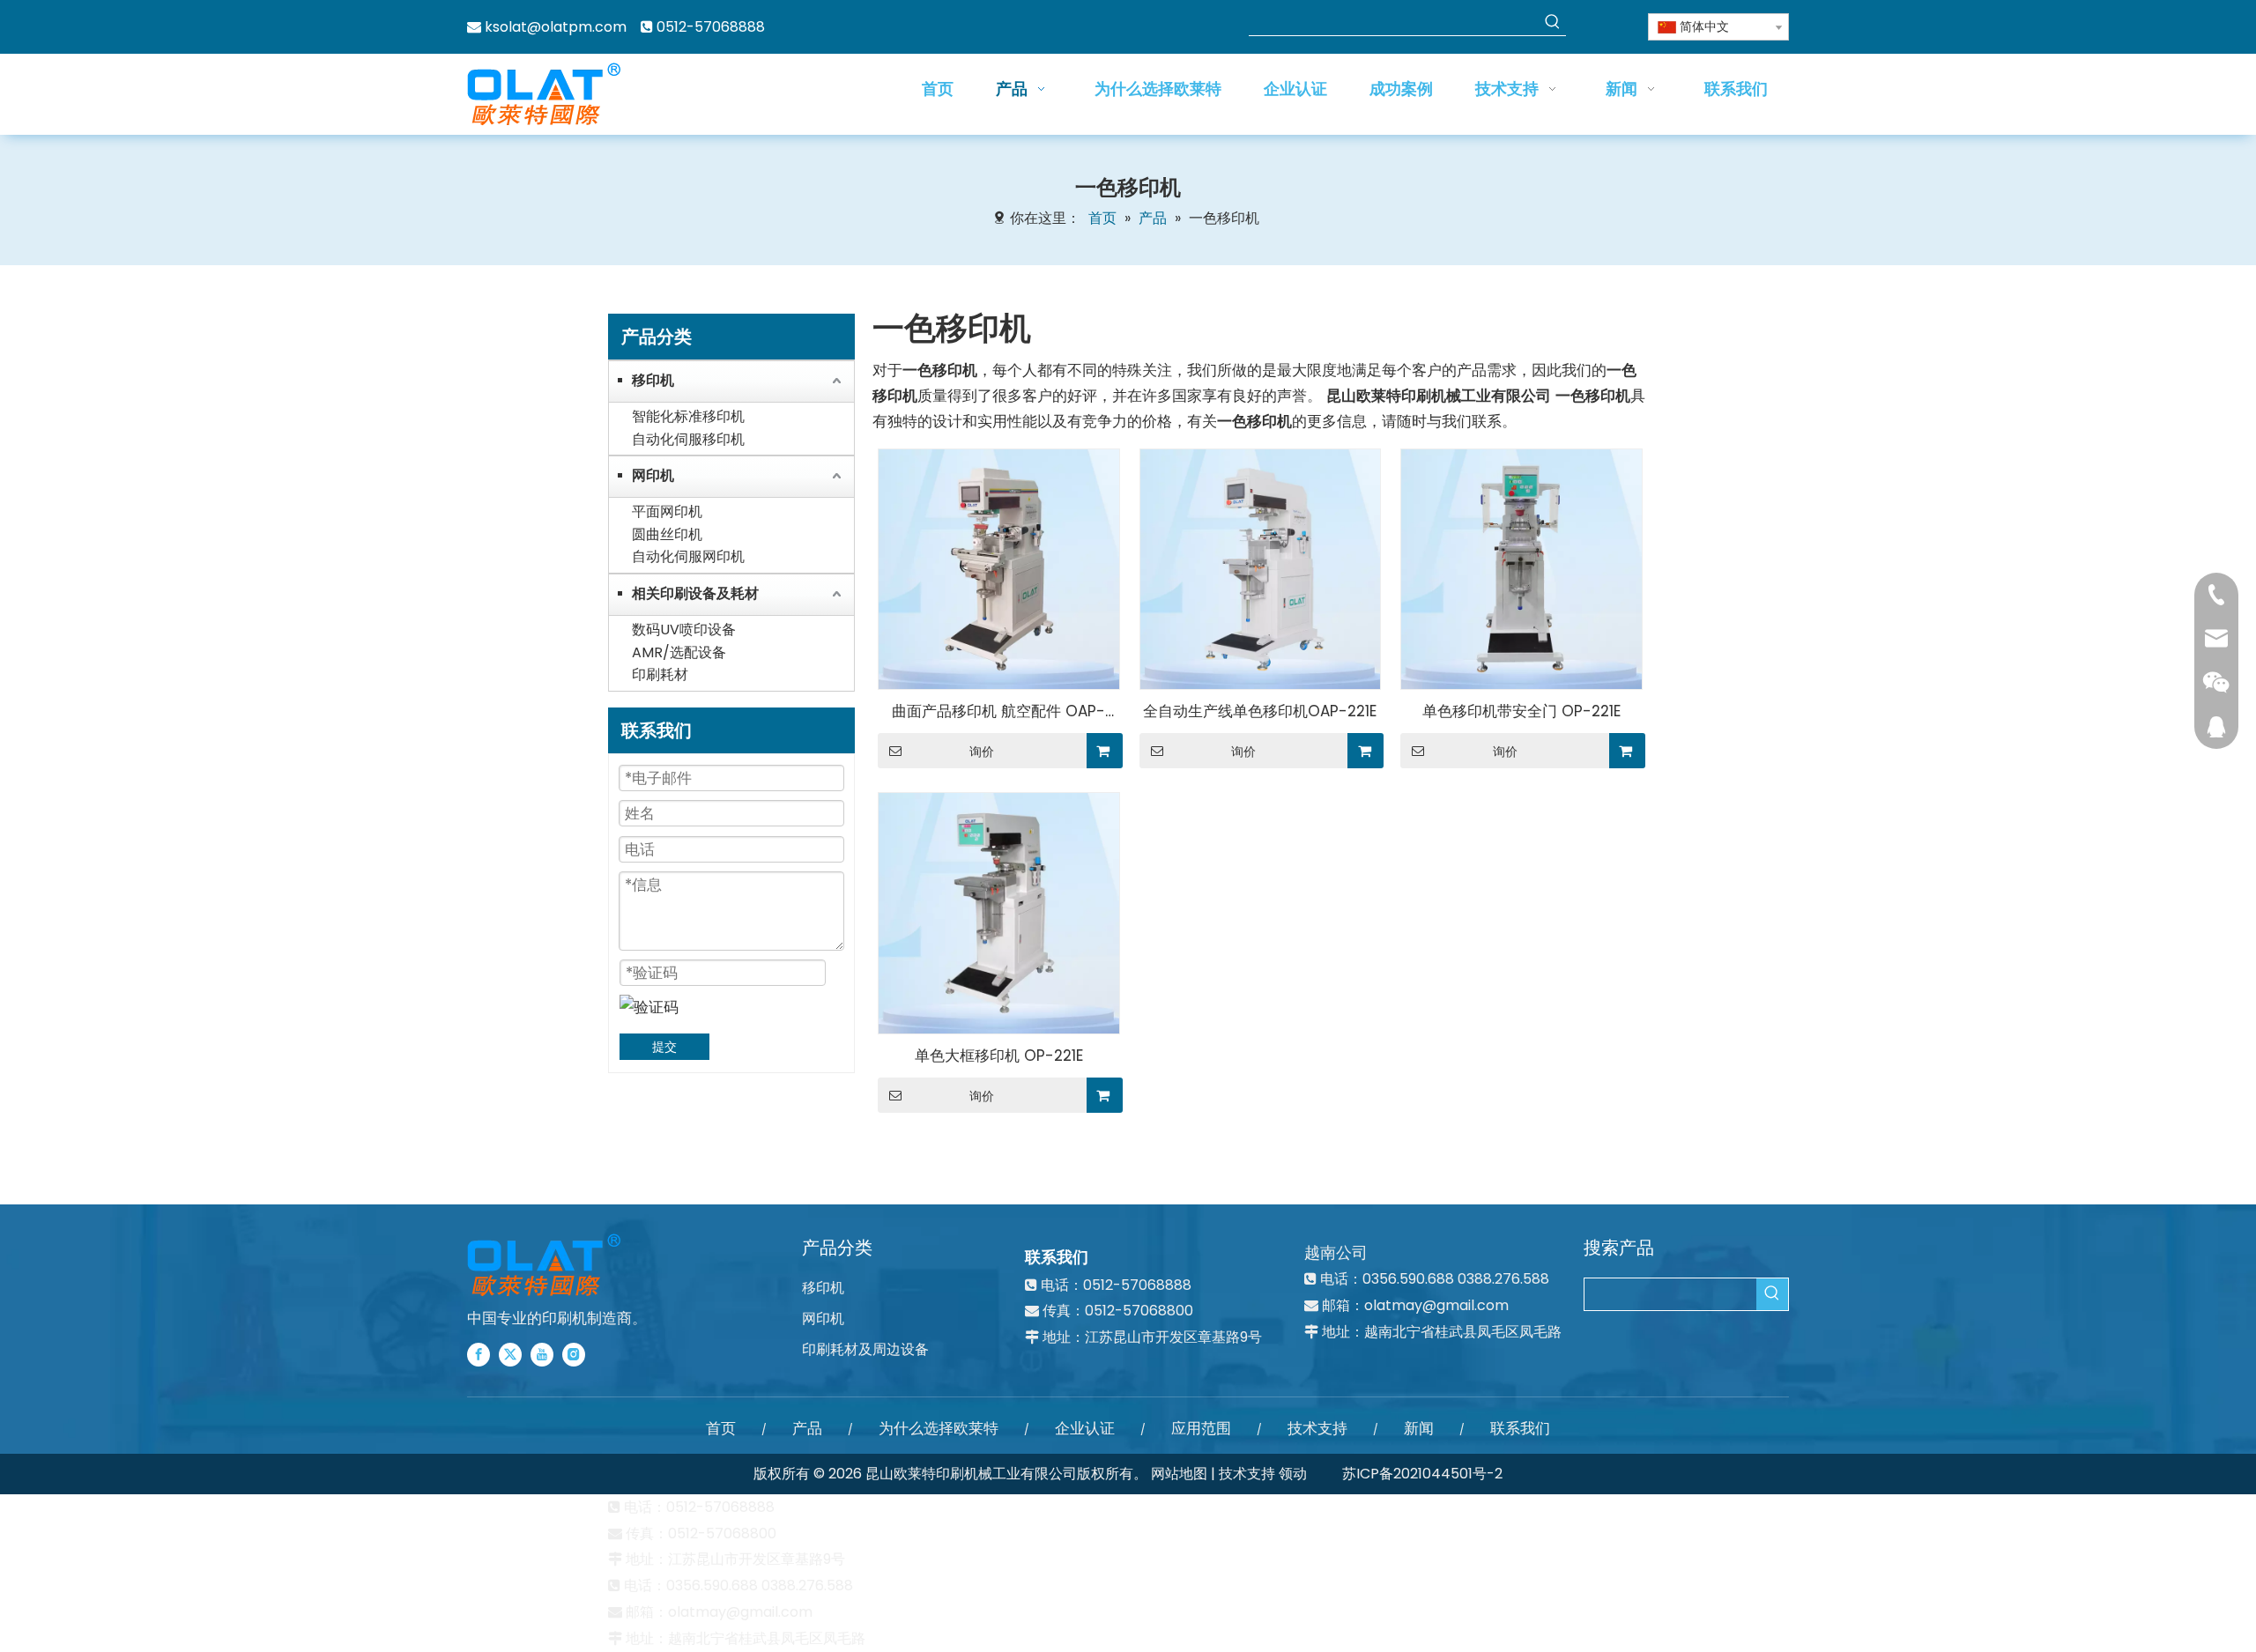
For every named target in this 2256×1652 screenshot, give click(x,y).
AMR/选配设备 (679, 652)
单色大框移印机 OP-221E (999, 1056)
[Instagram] (574, 1354)
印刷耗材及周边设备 (865, 1349)
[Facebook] (479, 1354)
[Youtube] (542, 1354)
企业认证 (1085, 1428)
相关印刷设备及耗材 (695, 593)
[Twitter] (510, 1354)
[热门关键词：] (1553, 22)
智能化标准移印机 (688, 416)
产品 (807, 1428)
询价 (982, 752)
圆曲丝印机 (667, 534)
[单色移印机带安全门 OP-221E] (1521, 567)
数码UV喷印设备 (684, 630)
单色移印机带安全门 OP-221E (1521, 711)
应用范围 (1201, 1428)
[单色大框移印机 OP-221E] (999, 912)
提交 (664, 1047)
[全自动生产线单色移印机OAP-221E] (1261, 567)
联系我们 (1520, 1428)
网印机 (653, 475)
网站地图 (1179, 1474)
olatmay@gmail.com (1436, 1305)
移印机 (653, 380)
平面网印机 (667, 511)
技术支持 (1317, 1428)
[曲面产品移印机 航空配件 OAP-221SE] (999, 567)
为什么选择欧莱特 (939, 1428)
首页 (721, 1428)
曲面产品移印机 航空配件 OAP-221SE (998, 712)
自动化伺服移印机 (688, 439)
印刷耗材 (660, 674)
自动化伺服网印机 (688, 556)
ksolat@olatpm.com (556, 27)
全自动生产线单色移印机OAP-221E (1260, 711)
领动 (1293, 1474)
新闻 (1419, 1428)
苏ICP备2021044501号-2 (1422, 1474)
